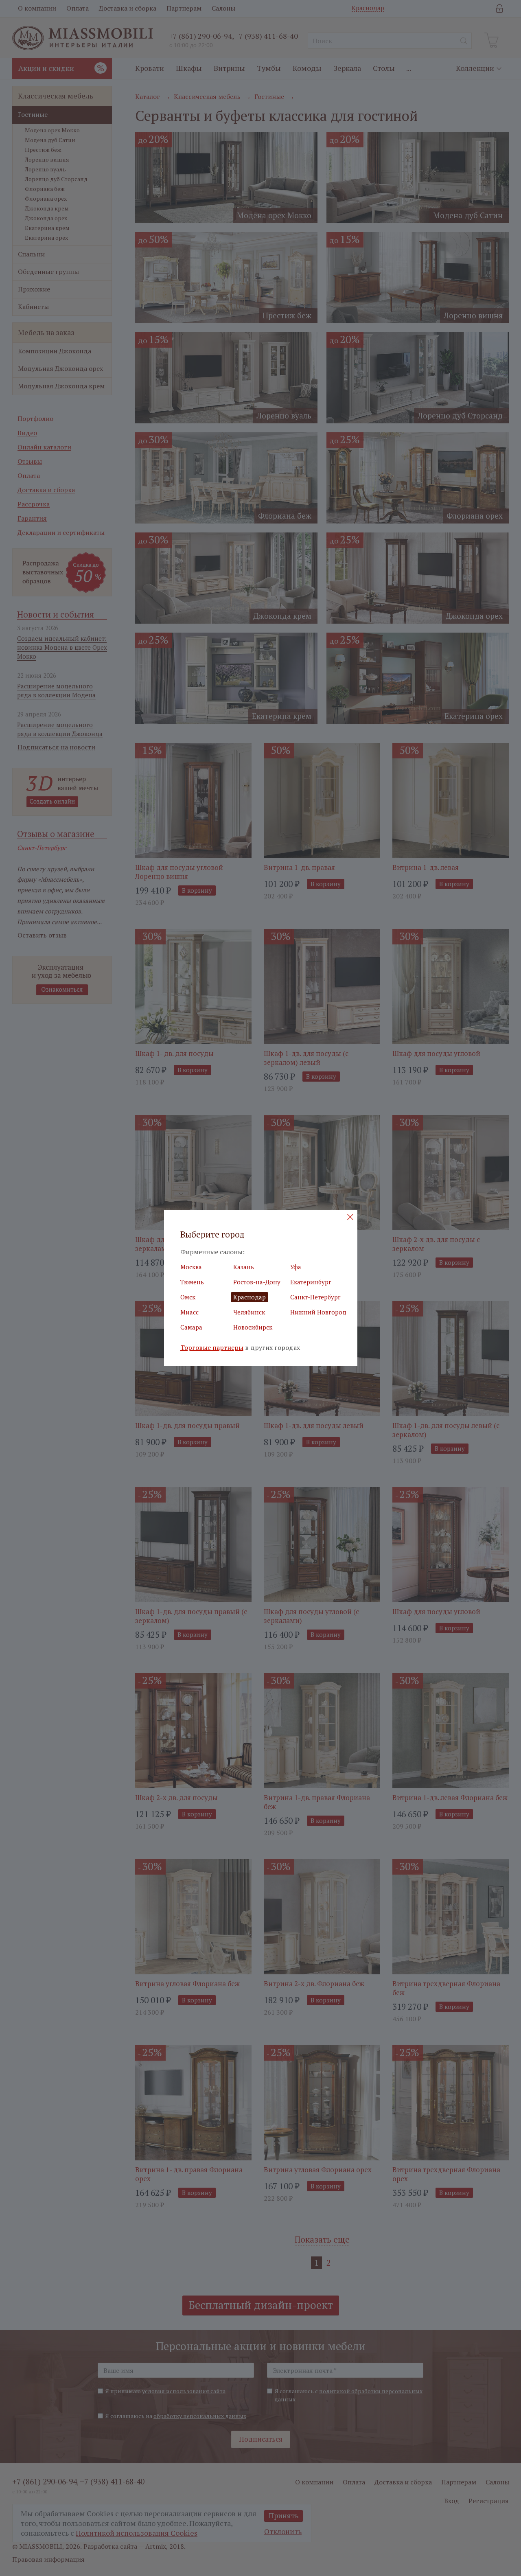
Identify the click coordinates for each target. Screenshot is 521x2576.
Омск (188, 1297)
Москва (191, 1267)
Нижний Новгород (318, 1312)
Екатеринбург (311, 1282)
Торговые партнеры (212, 1348)
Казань (244, 1267)
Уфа (296, 1267)
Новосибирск (253, 1327)
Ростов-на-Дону (257, 1282)
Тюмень (192, 1282)
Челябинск (249, 1312)
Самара (191, 1327)
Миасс (189, 1312)
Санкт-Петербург (315, 1297)
